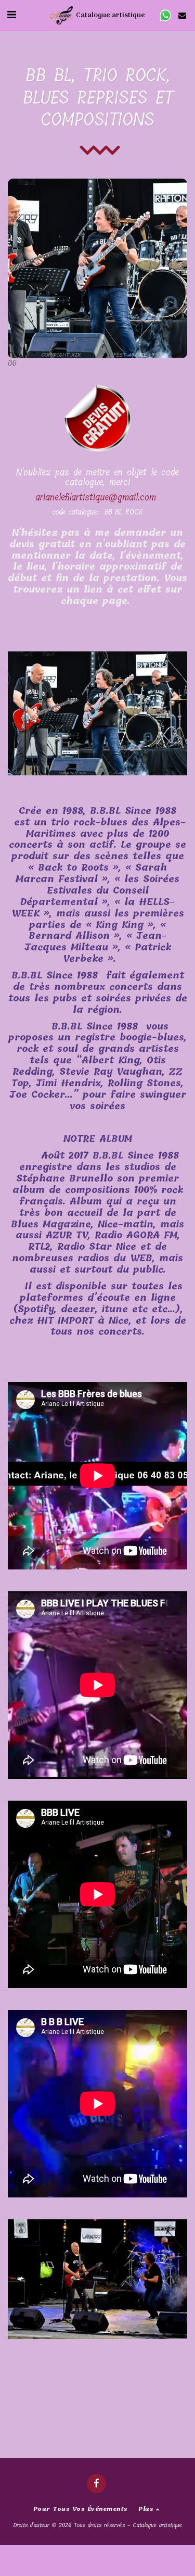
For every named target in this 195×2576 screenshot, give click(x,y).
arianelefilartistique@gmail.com (96, 497)
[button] (11, 15)
